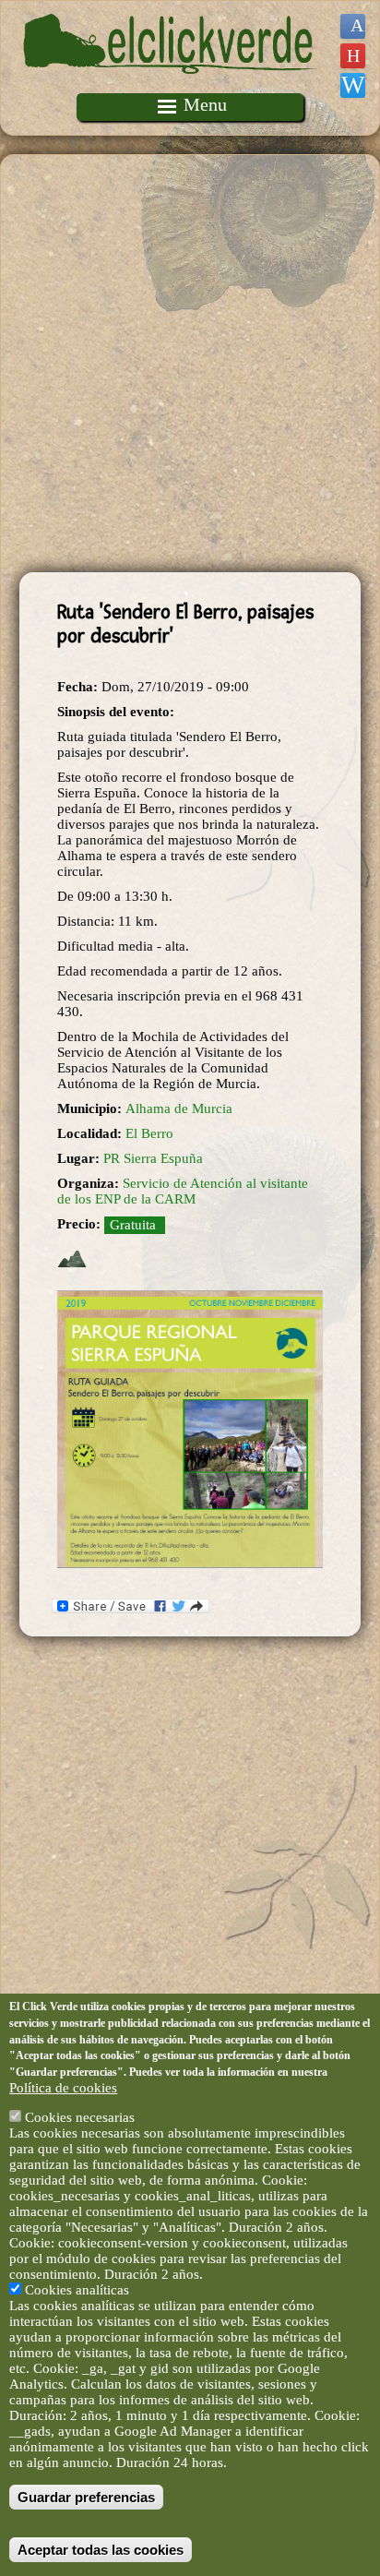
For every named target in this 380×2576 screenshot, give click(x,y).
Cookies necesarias (80, 2117)
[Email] (353, 85)
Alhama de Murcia (179, 1108)
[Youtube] (353, 56)
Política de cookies (63, 2088)
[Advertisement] (190, 364)
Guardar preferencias (86, 2497)
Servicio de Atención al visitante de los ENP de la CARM (183, 1191)
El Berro (149, 1133)
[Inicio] (171, 85)
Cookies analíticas (77, 2290)
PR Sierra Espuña (153, 1158)
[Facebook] (353, 26)
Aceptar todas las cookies (101, 2550)
